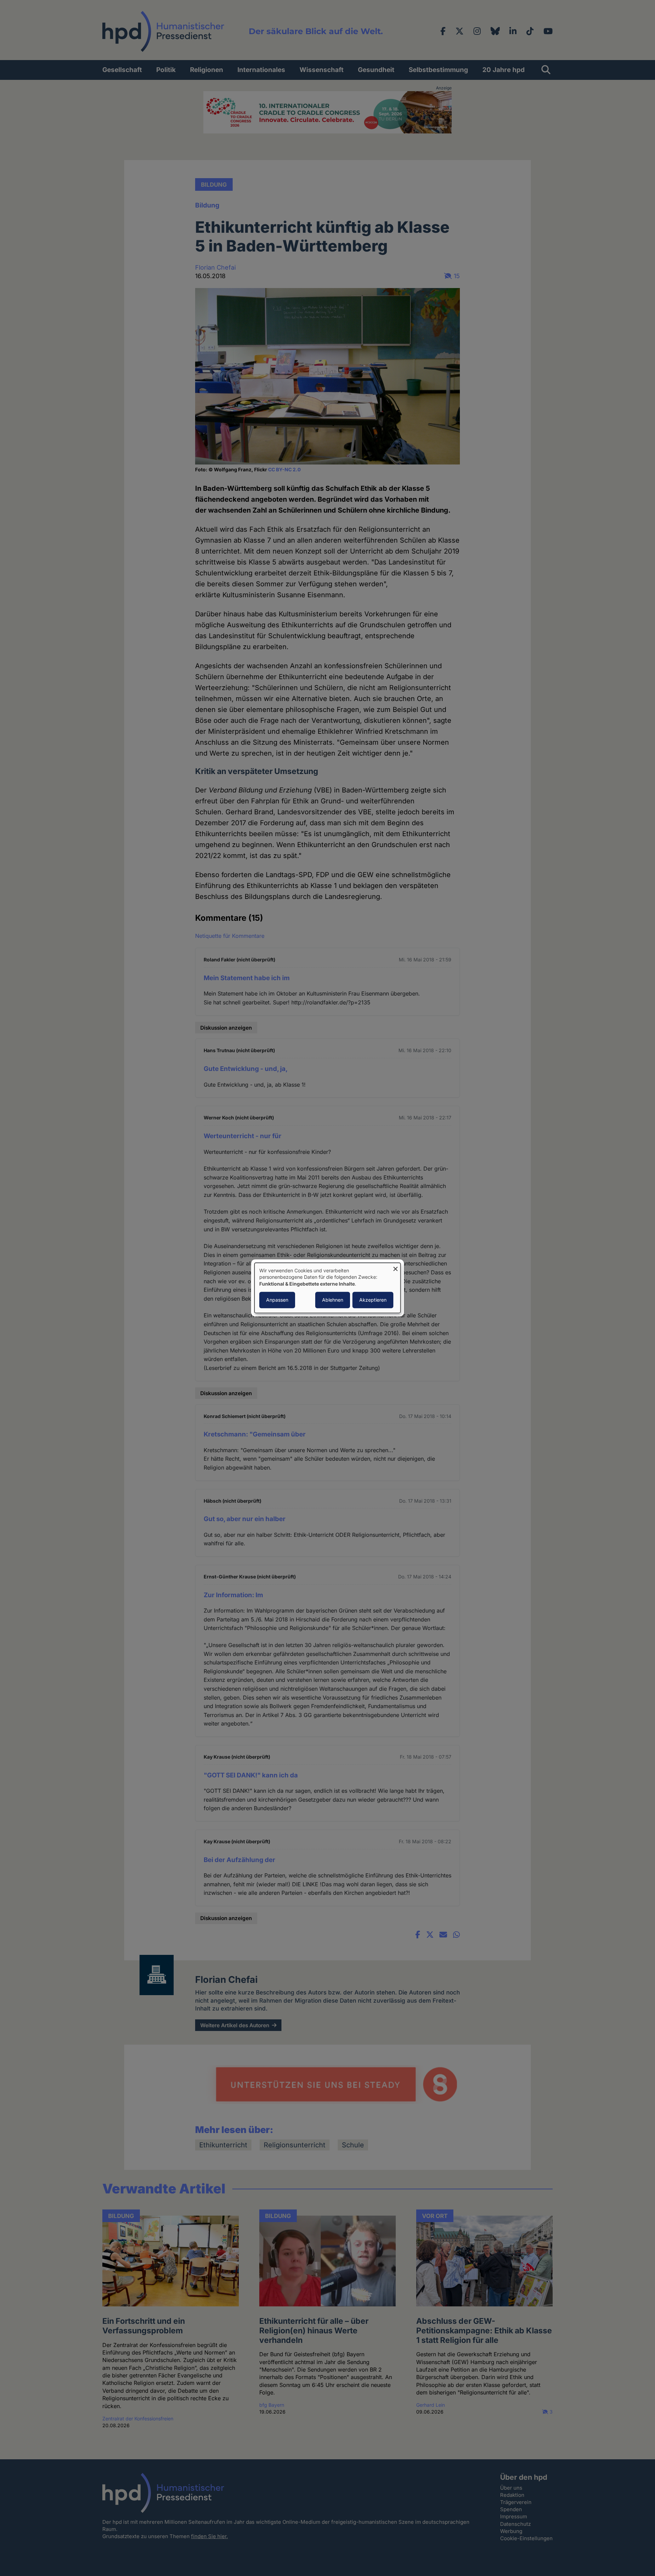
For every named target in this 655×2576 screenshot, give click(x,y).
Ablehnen (333, 1300)
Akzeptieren (373, 1300)
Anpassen (277, 1300)
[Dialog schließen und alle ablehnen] (395, 1267)
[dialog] (327, 1288)
